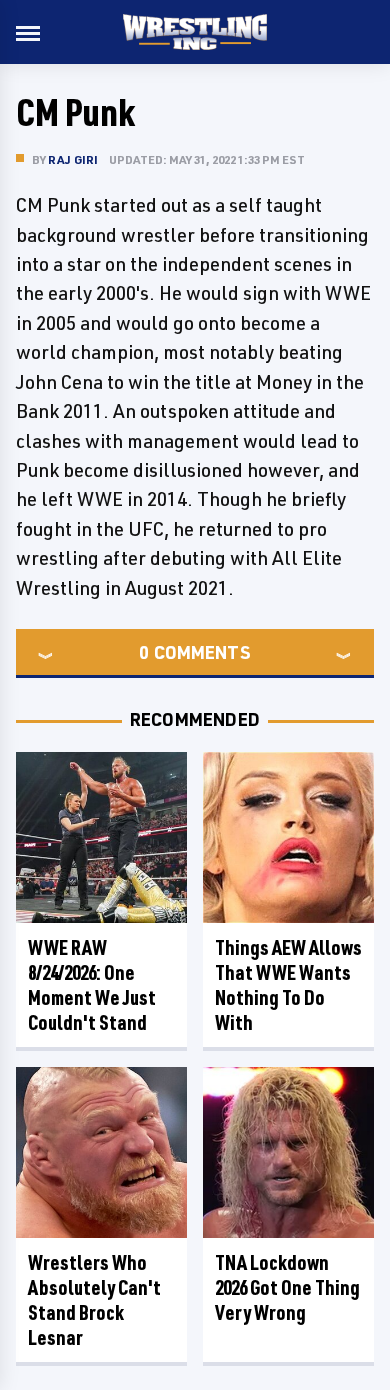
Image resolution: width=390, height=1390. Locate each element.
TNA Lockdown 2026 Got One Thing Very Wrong (287, 1287)
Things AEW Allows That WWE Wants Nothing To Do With (288, 985)
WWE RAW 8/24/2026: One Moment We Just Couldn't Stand (92, 985)
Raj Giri (73, 159)
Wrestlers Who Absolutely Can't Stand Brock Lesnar (94, 1300)
